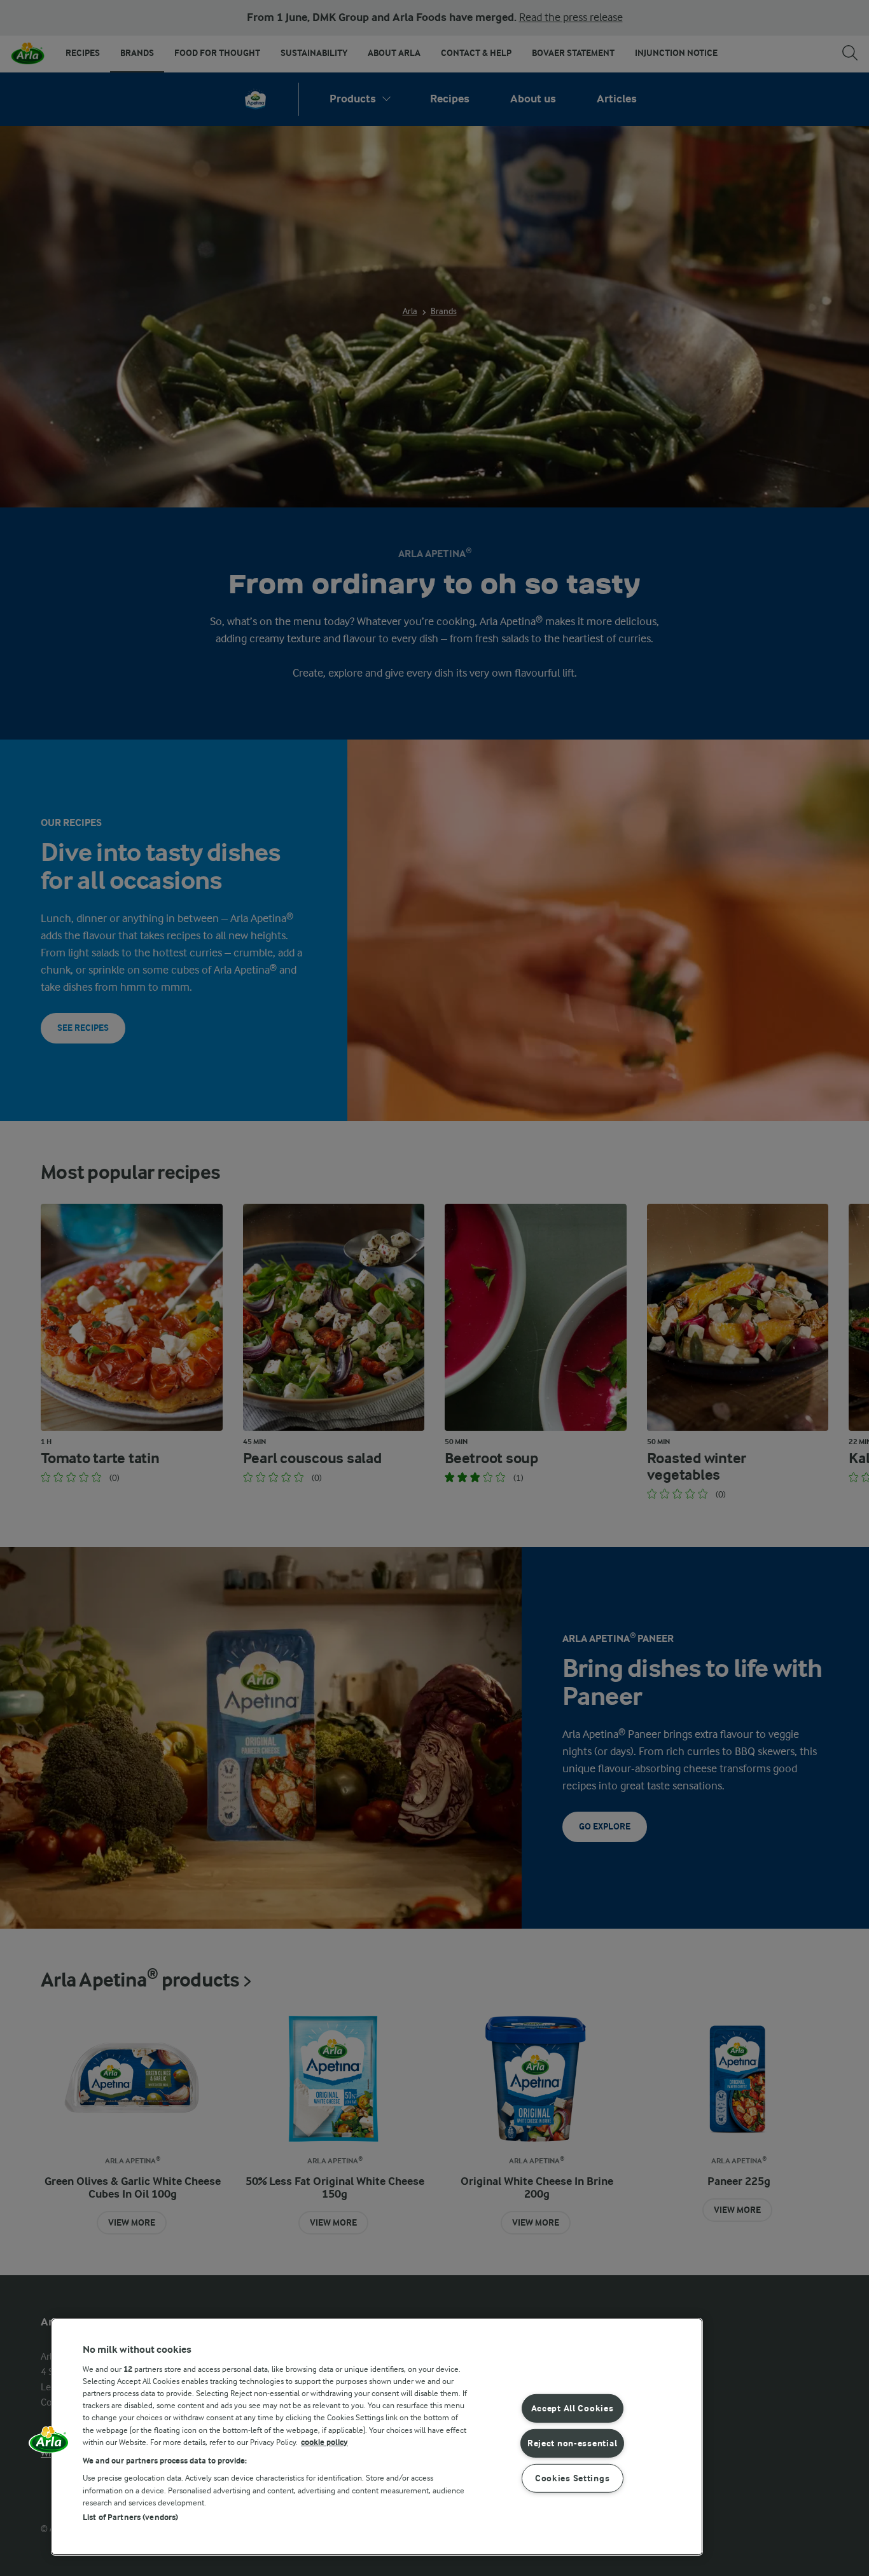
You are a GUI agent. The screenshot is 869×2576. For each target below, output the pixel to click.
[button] (49, 2444)
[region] (377, 2437)
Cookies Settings (573, 2478)
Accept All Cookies (573, 2408)
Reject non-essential (572, 2443)
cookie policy (324, 2442)
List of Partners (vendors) (130, 2517)
